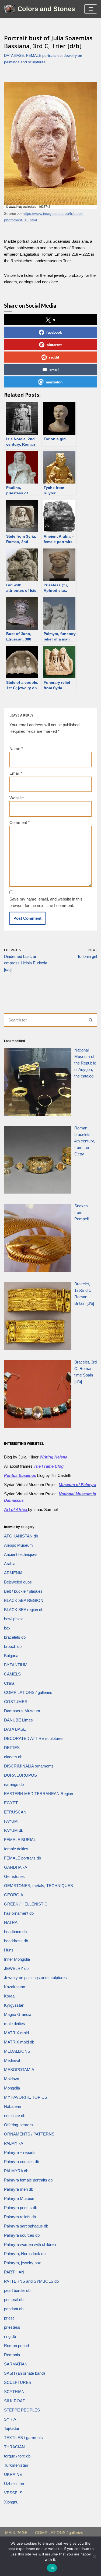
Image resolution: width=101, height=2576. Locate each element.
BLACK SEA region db (24, 1610)
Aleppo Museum (18, 1545)
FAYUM (11, 1821)
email (54, 369)
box (7, 1628)
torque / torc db (17, 2456)
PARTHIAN (14, 2272)
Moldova (12, 2079)
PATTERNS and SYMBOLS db (31, 2281)
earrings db (14, 1784)
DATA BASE (14, 56)
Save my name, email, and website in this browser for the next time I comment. (46, 902)
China (9, 1683)
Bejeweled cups (18, 1582)
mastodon (54, 382)
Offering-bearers (18, 2125)
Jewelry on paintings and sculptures (35, 1978)
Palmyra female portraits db (28, 2180)
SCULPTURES (18, 2382)
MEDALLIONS (17, 2051)
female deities (16, 1849)
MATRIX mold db (19, 2042)
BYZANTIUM (16, 1665)
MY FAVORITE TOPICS (26, 2097)
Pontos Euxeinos (20, 1475)
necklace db (15, 2116)
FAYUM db (14, 1830)
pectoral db (14, 2300)
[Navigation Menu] (91, 9)
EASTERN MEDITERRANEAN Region (39, 1794)
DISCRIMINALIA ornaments (29, 1766)
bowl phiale (14, 1619)
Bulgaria (11, 1656)
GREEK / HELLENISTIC (26, 1904)
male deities (15, 2024)
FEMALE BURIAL (20, 1840)
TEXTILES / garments (23, 2438)
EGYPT (11, 1803)
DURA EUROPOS (20, 1775)
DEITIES (12, 1748)
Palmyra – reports (20, 2152)
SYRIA (10, 2419)
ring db (10, 2336)
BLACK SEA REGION (24, 1600)
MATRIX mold (16, 2033)
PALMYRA (14, 2143)
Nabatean (13, 2106)
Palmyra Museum (20, 2198)
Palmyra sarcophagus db (26, 2226)
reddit (54, 357)
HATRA (11, 1922)
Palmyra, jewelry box (22, 2263)
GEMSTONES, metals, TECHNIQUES (39, 1886)
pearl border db (17, 2290)
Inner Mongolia (17, 1959)
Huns (9, 1950)
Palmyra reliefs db (20, 2217)
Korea (9, 1996)
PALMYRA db (16, 2171)
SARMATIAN (16, 2364)
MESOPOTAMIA (19, 2070)
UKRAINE (13, 2474)
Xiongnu (11, 2502)
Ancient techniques (21, 1554)
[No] (94, 2556)
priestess (12, 2327)
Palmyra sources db (22, 2235)
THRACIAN (14, 2447)
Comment (20, 822)
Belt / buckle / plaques (23, 1591)
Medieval (12, 2060)
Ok (52, 2568)
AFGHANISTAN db (21, 1536)
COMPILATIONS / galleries (28, 1692)
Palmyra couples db (22, 2162)
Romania (12, 2355)
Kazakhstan (15, 1987)
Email (16, 773)
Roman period (16, 2346)
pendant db (14, 2309)
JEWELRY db (16, 1968)
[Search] (91, 1020)
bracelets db (15, 1637)
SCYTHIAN (14, 2392)
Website (17, 798)
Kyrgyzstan (14, 2005)
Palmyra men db (19, 2189)
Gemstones (14, 1876)
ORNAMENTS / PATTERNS (29, 2134)
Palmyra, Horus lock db (25, 2254)
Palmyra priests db (21, 2208)
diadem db (13, 1757)
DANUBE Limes (18, 1720)
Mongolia (12, 2088)
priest (9, 2318)
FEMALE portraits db (44, 56)
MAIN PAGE (16, 2533)
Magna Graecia (18, 2014)
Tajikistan (12, 2428)
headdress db (16, 1941)
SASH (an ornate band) (25, 2373)
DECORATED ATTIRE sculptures (34, 1738)
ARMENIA (13, 1573)
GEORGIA (14, 1895)
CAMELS (12, 1674)
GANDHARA (16, 1867)
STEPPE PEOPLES (22, 2410)
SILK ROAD (15, 2401)
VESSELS (13, 2493)
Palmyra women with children (30, 2244)
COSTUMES (16, 1702)
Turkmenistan (16, 2465)
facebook (54, 332)
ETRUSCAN (15, 1812)
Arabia (10, 1564)
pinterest (54, 345)
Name (16, 749)
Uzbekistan (14, 2484)
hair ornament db (19, 1913)
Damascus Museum (22, 1711)
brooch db (13, 1646)
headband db (15, 1932)
